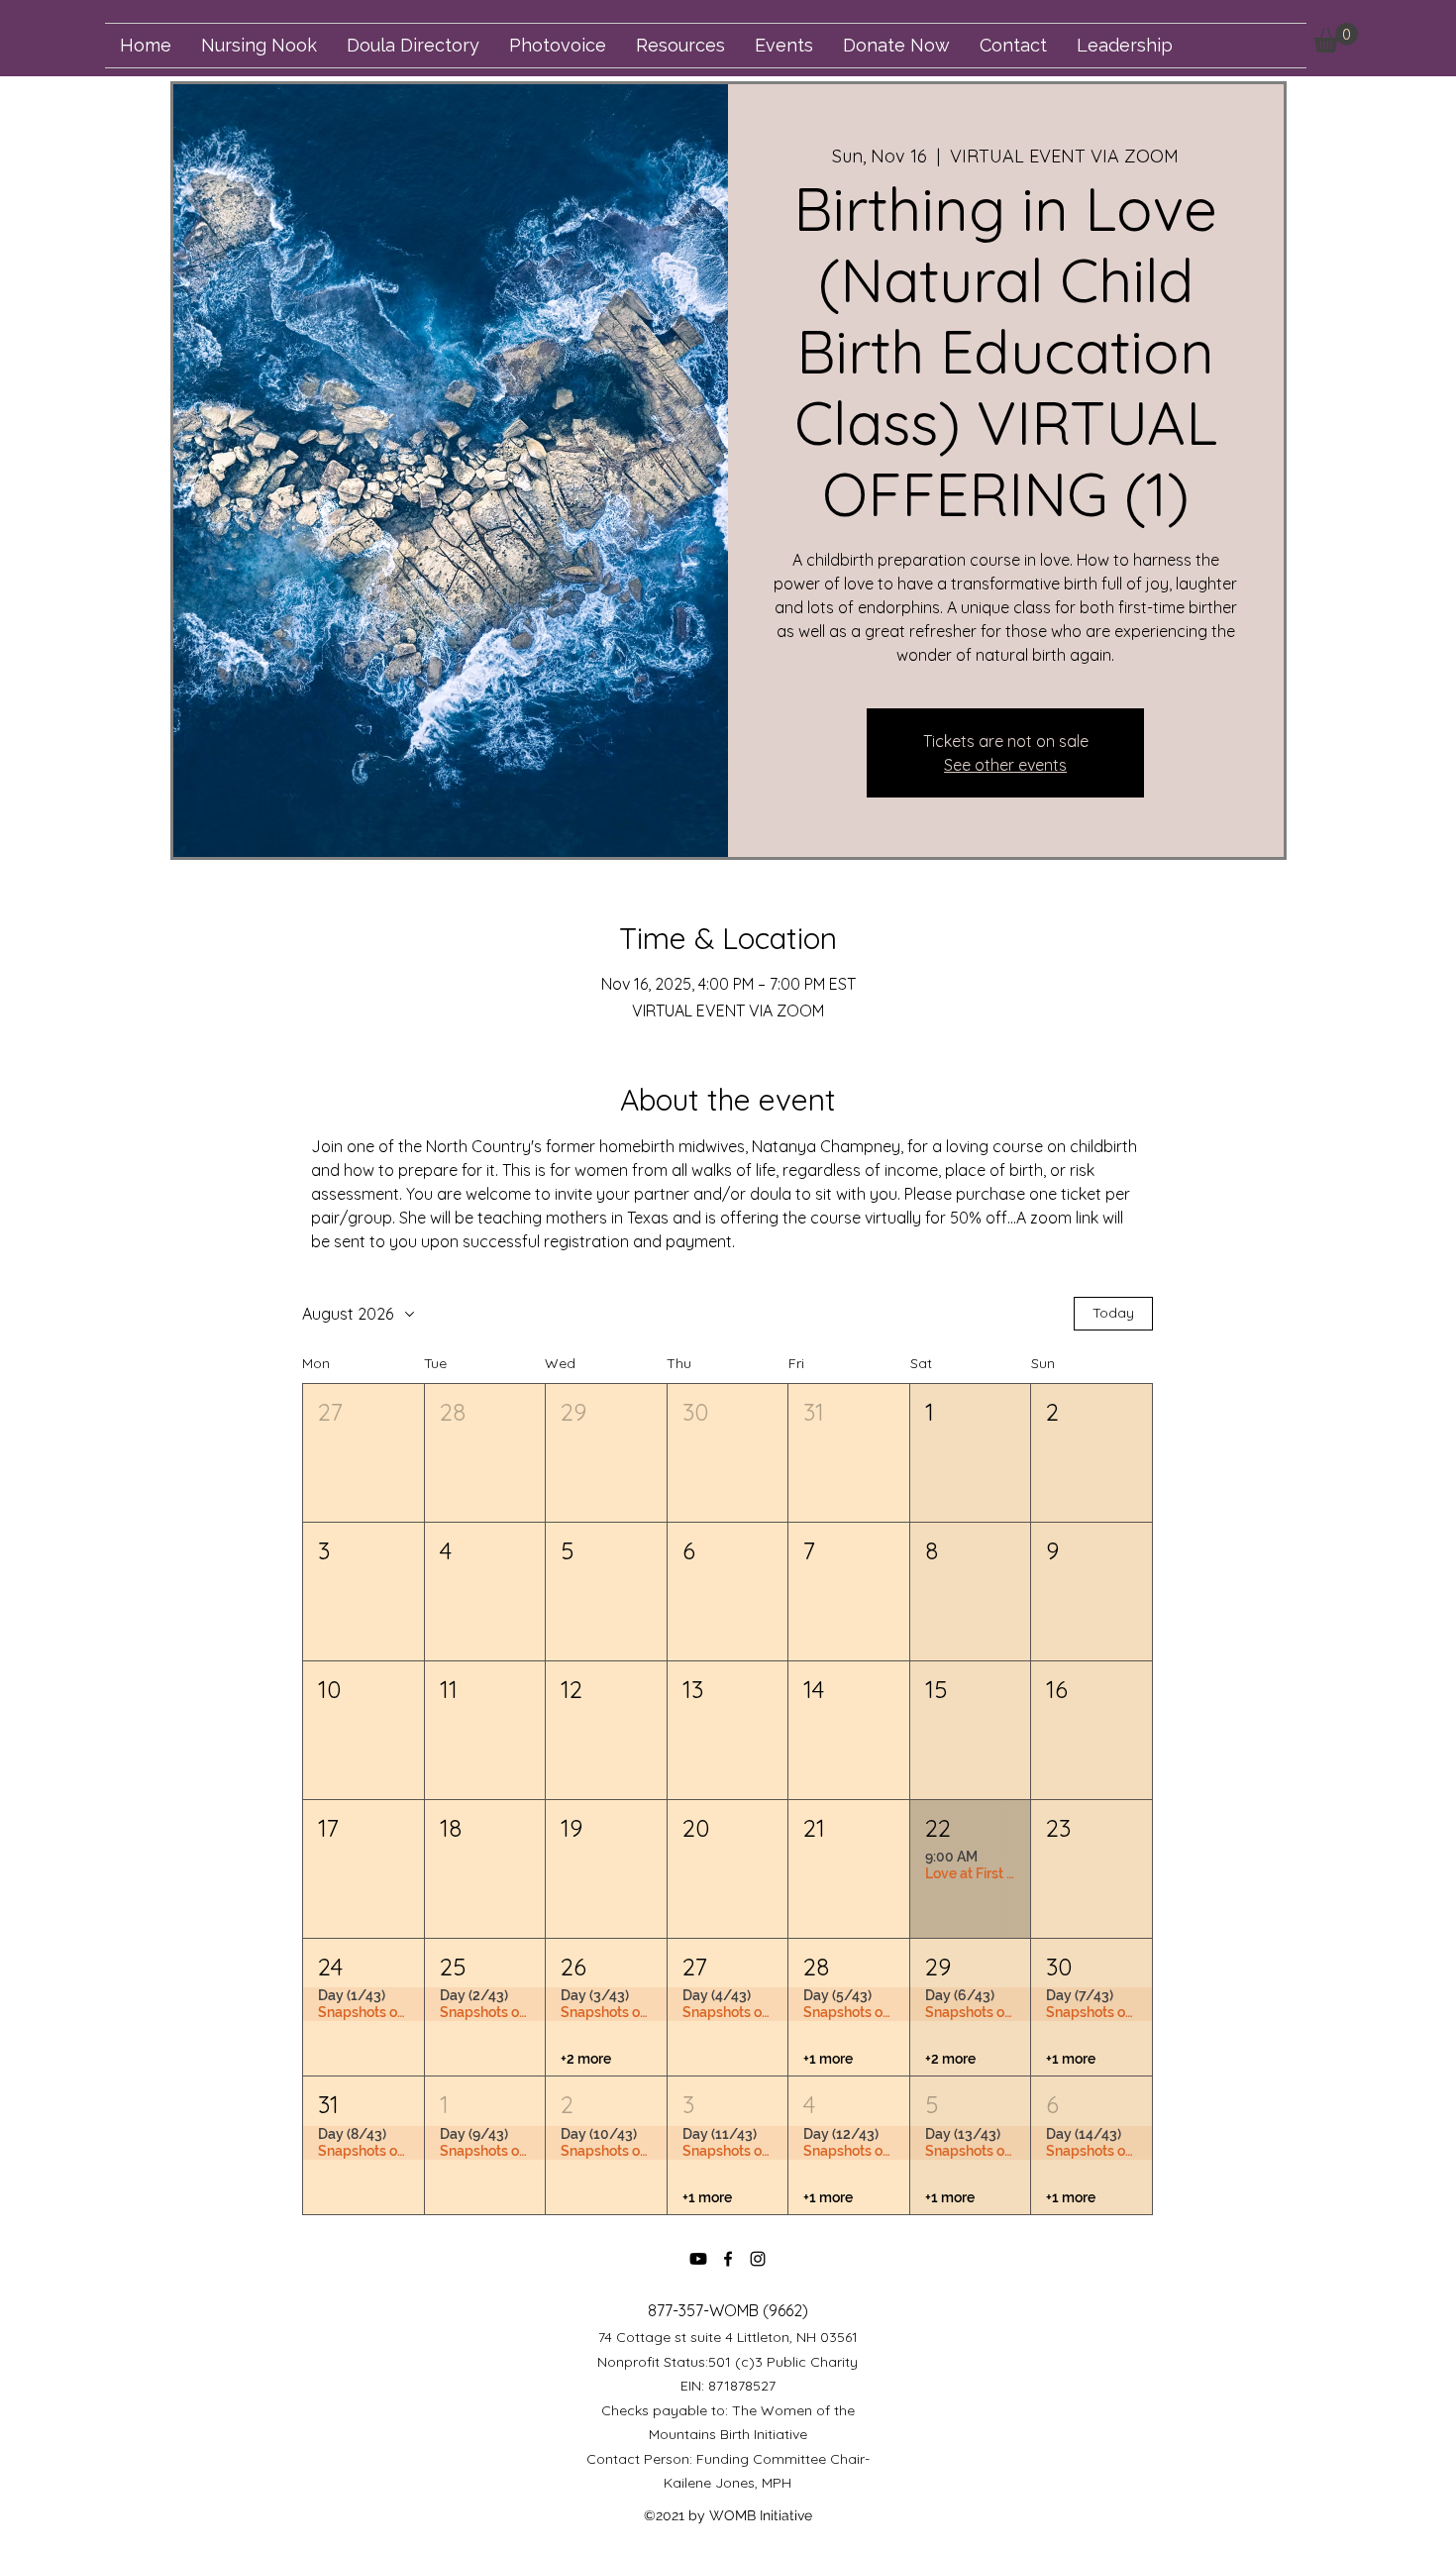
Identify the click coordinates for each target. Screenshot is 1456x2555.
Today (1113, 1313)
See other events (1005, 765)
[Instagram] (758, 2259)
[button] (1336, 38)
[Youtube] (698, 2259)
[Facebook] (728, 2259)
